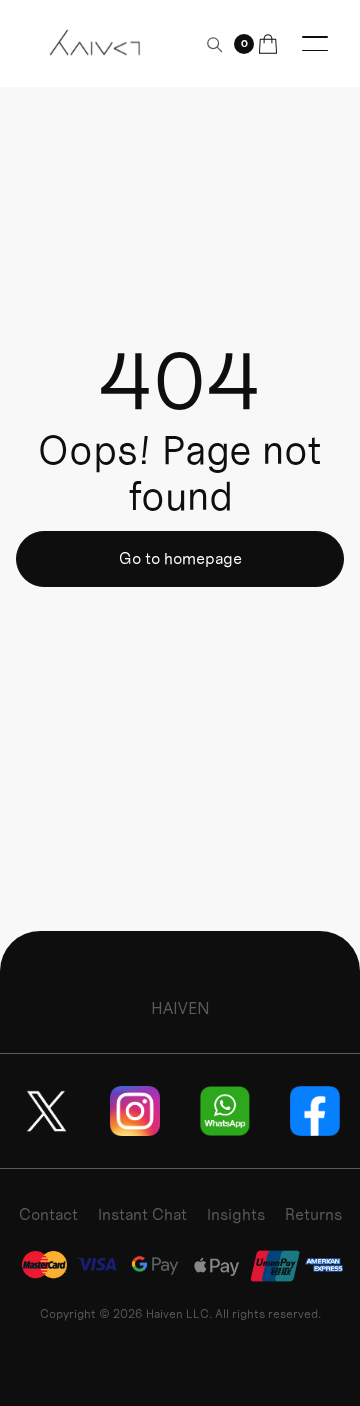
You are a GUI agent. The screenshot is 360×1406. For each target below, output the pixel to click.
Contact (48, 1214)
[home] (96, 43)
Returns (313, 1214)
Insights (236, 1214)
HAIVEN (180, 1008)
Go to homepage (180, 558)
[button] (256, 44)
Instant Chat (142, 1214)
